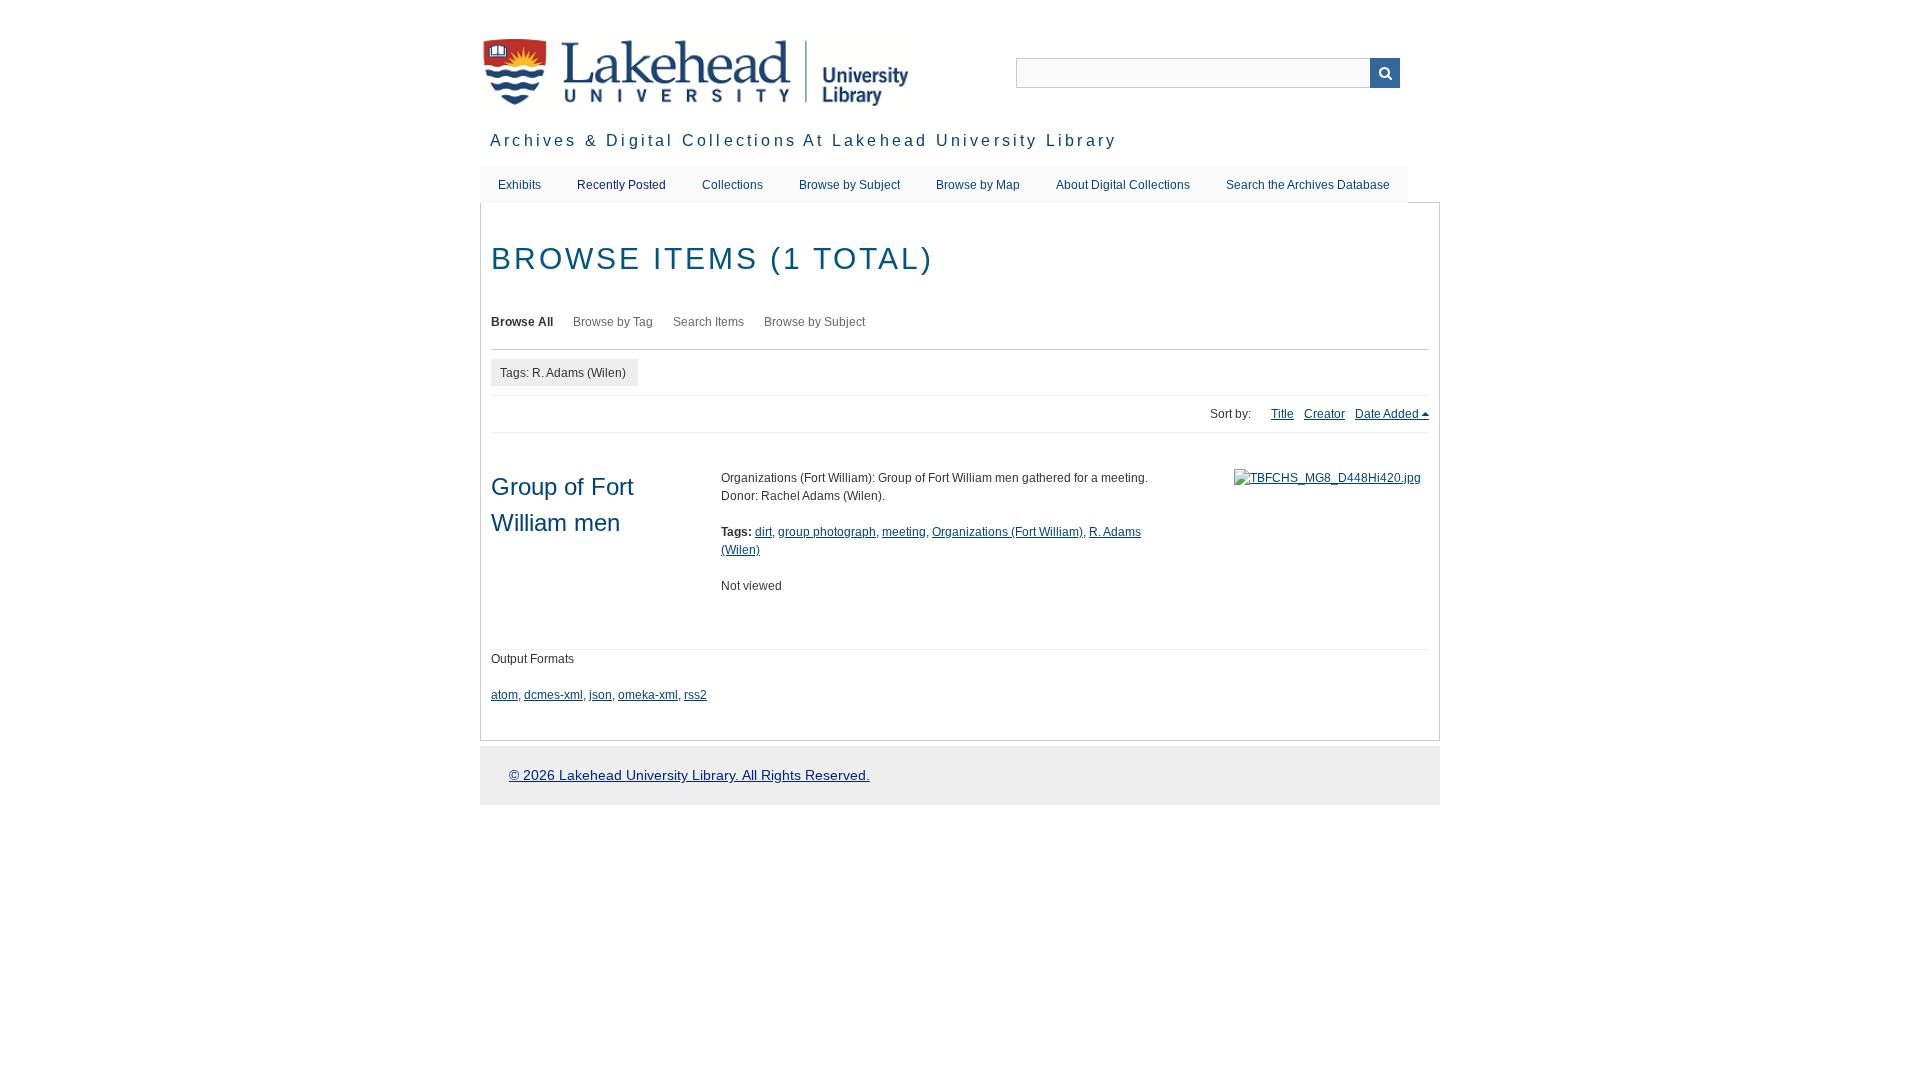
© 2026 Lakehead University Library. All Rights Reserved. (689, 775)
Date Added (1387, 414)
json (600, 695)
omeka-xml (648, 695)
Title (1282, 414)
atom (504, 695)
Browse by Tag (613, 322)
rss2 (695, 695)
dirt (763, 532)
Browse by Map (978, 185)
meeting (904, 532)
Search (1385, 73)
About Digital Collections (1123, 185)
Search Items (708, 322)
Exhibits (519, 185)
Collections (732, 185)
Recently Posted (621, 185)
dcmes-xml (553, 695)
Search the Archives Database (1308, 185)
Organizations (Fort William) (1007, 532)
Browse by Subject (849, 185)
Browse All (522, 322)
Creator (1324, 414)
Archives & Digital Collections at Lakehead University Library (803, 140)
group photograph (827, 532)
